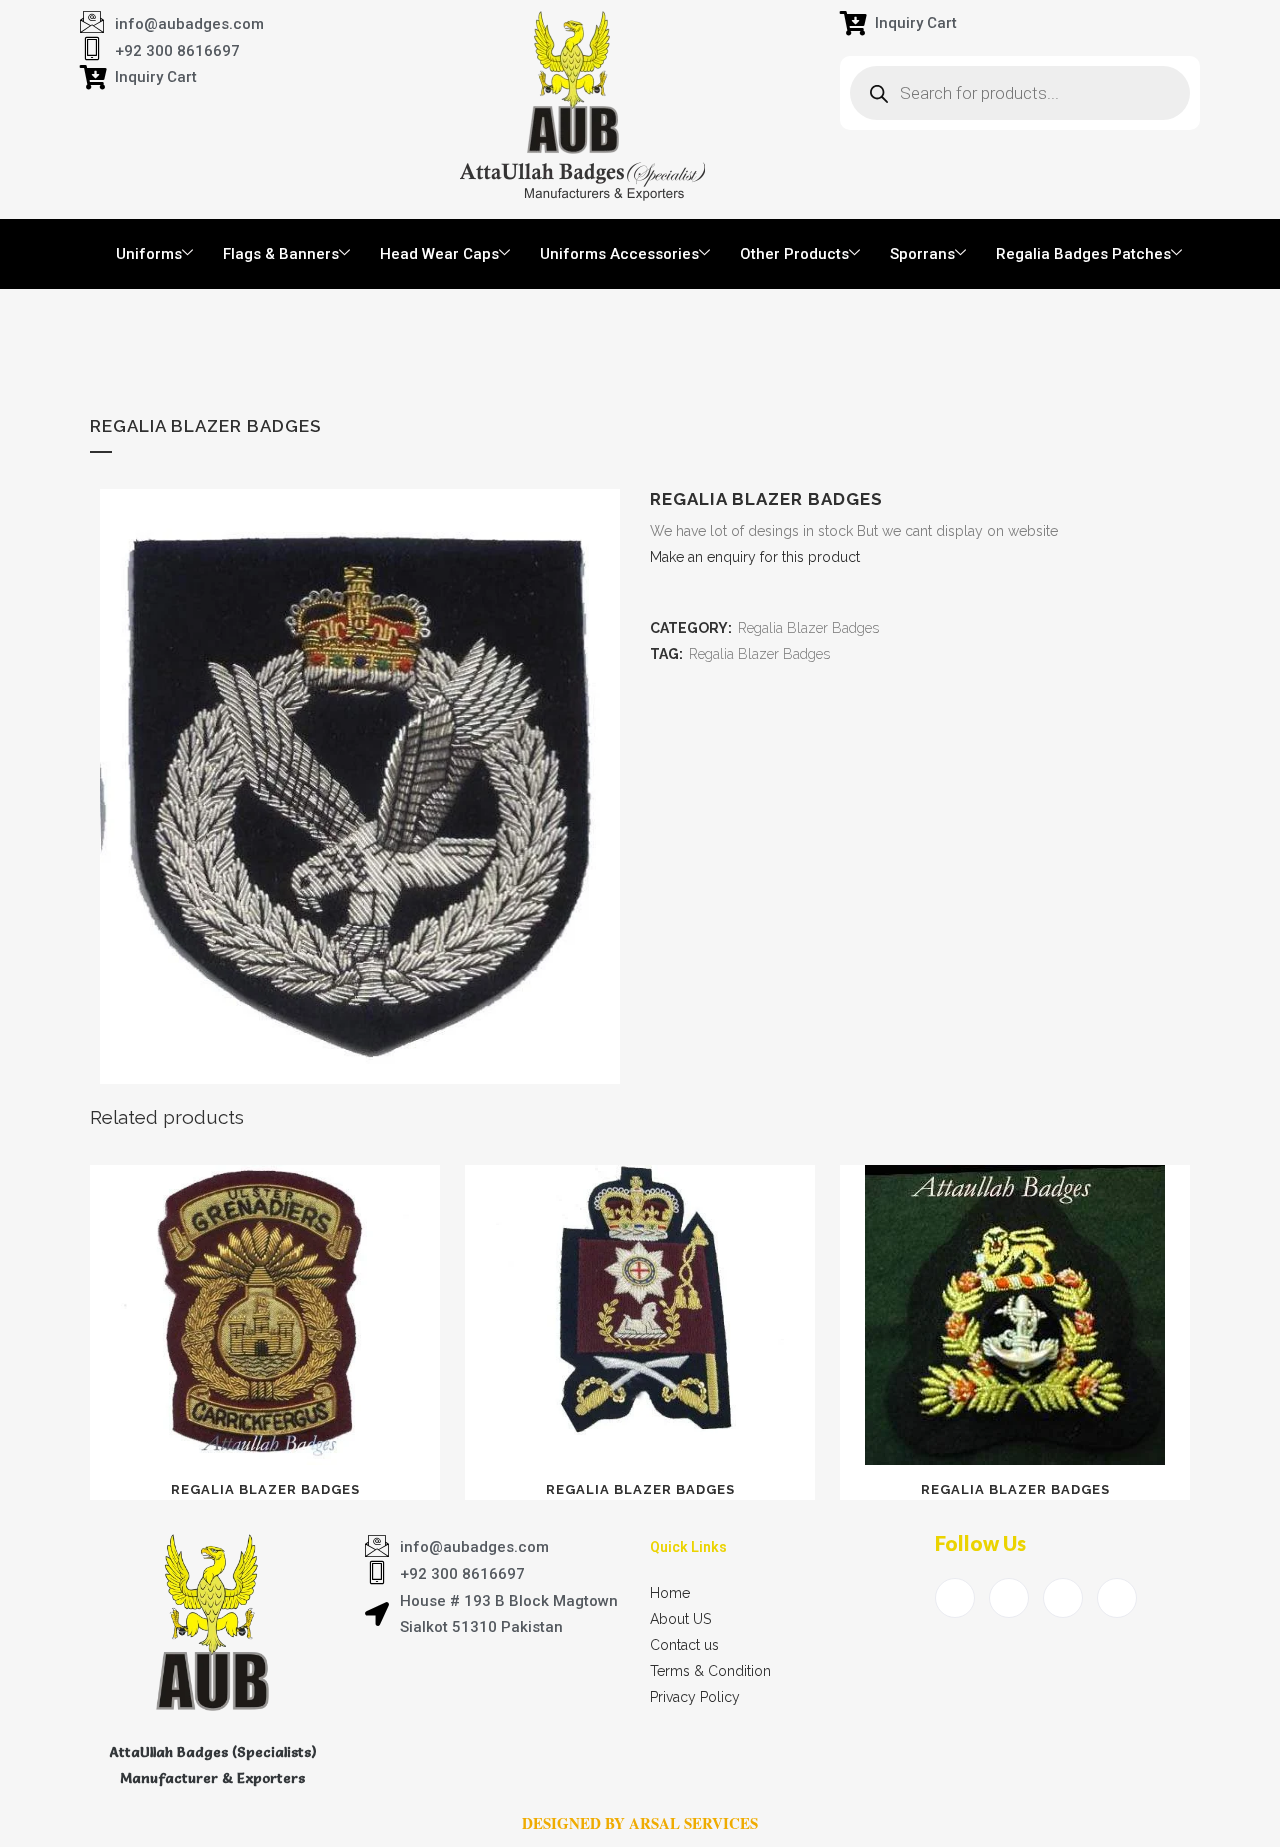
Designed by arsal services (640, 1823)
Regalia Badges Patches (1083, 254)
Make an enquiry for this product (755, 557)
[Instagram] (1117, 1598)
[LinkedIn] (1063, 1598)
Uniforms (149, 254)
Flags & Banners (281, 254)
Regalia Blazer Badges (808, 628)
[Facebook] (955, 1598)
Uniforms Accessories (619, 254)
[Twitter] (1009, 1598)
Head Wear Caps (439, 254)
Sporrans (922, 254)
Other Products (794, 254)
